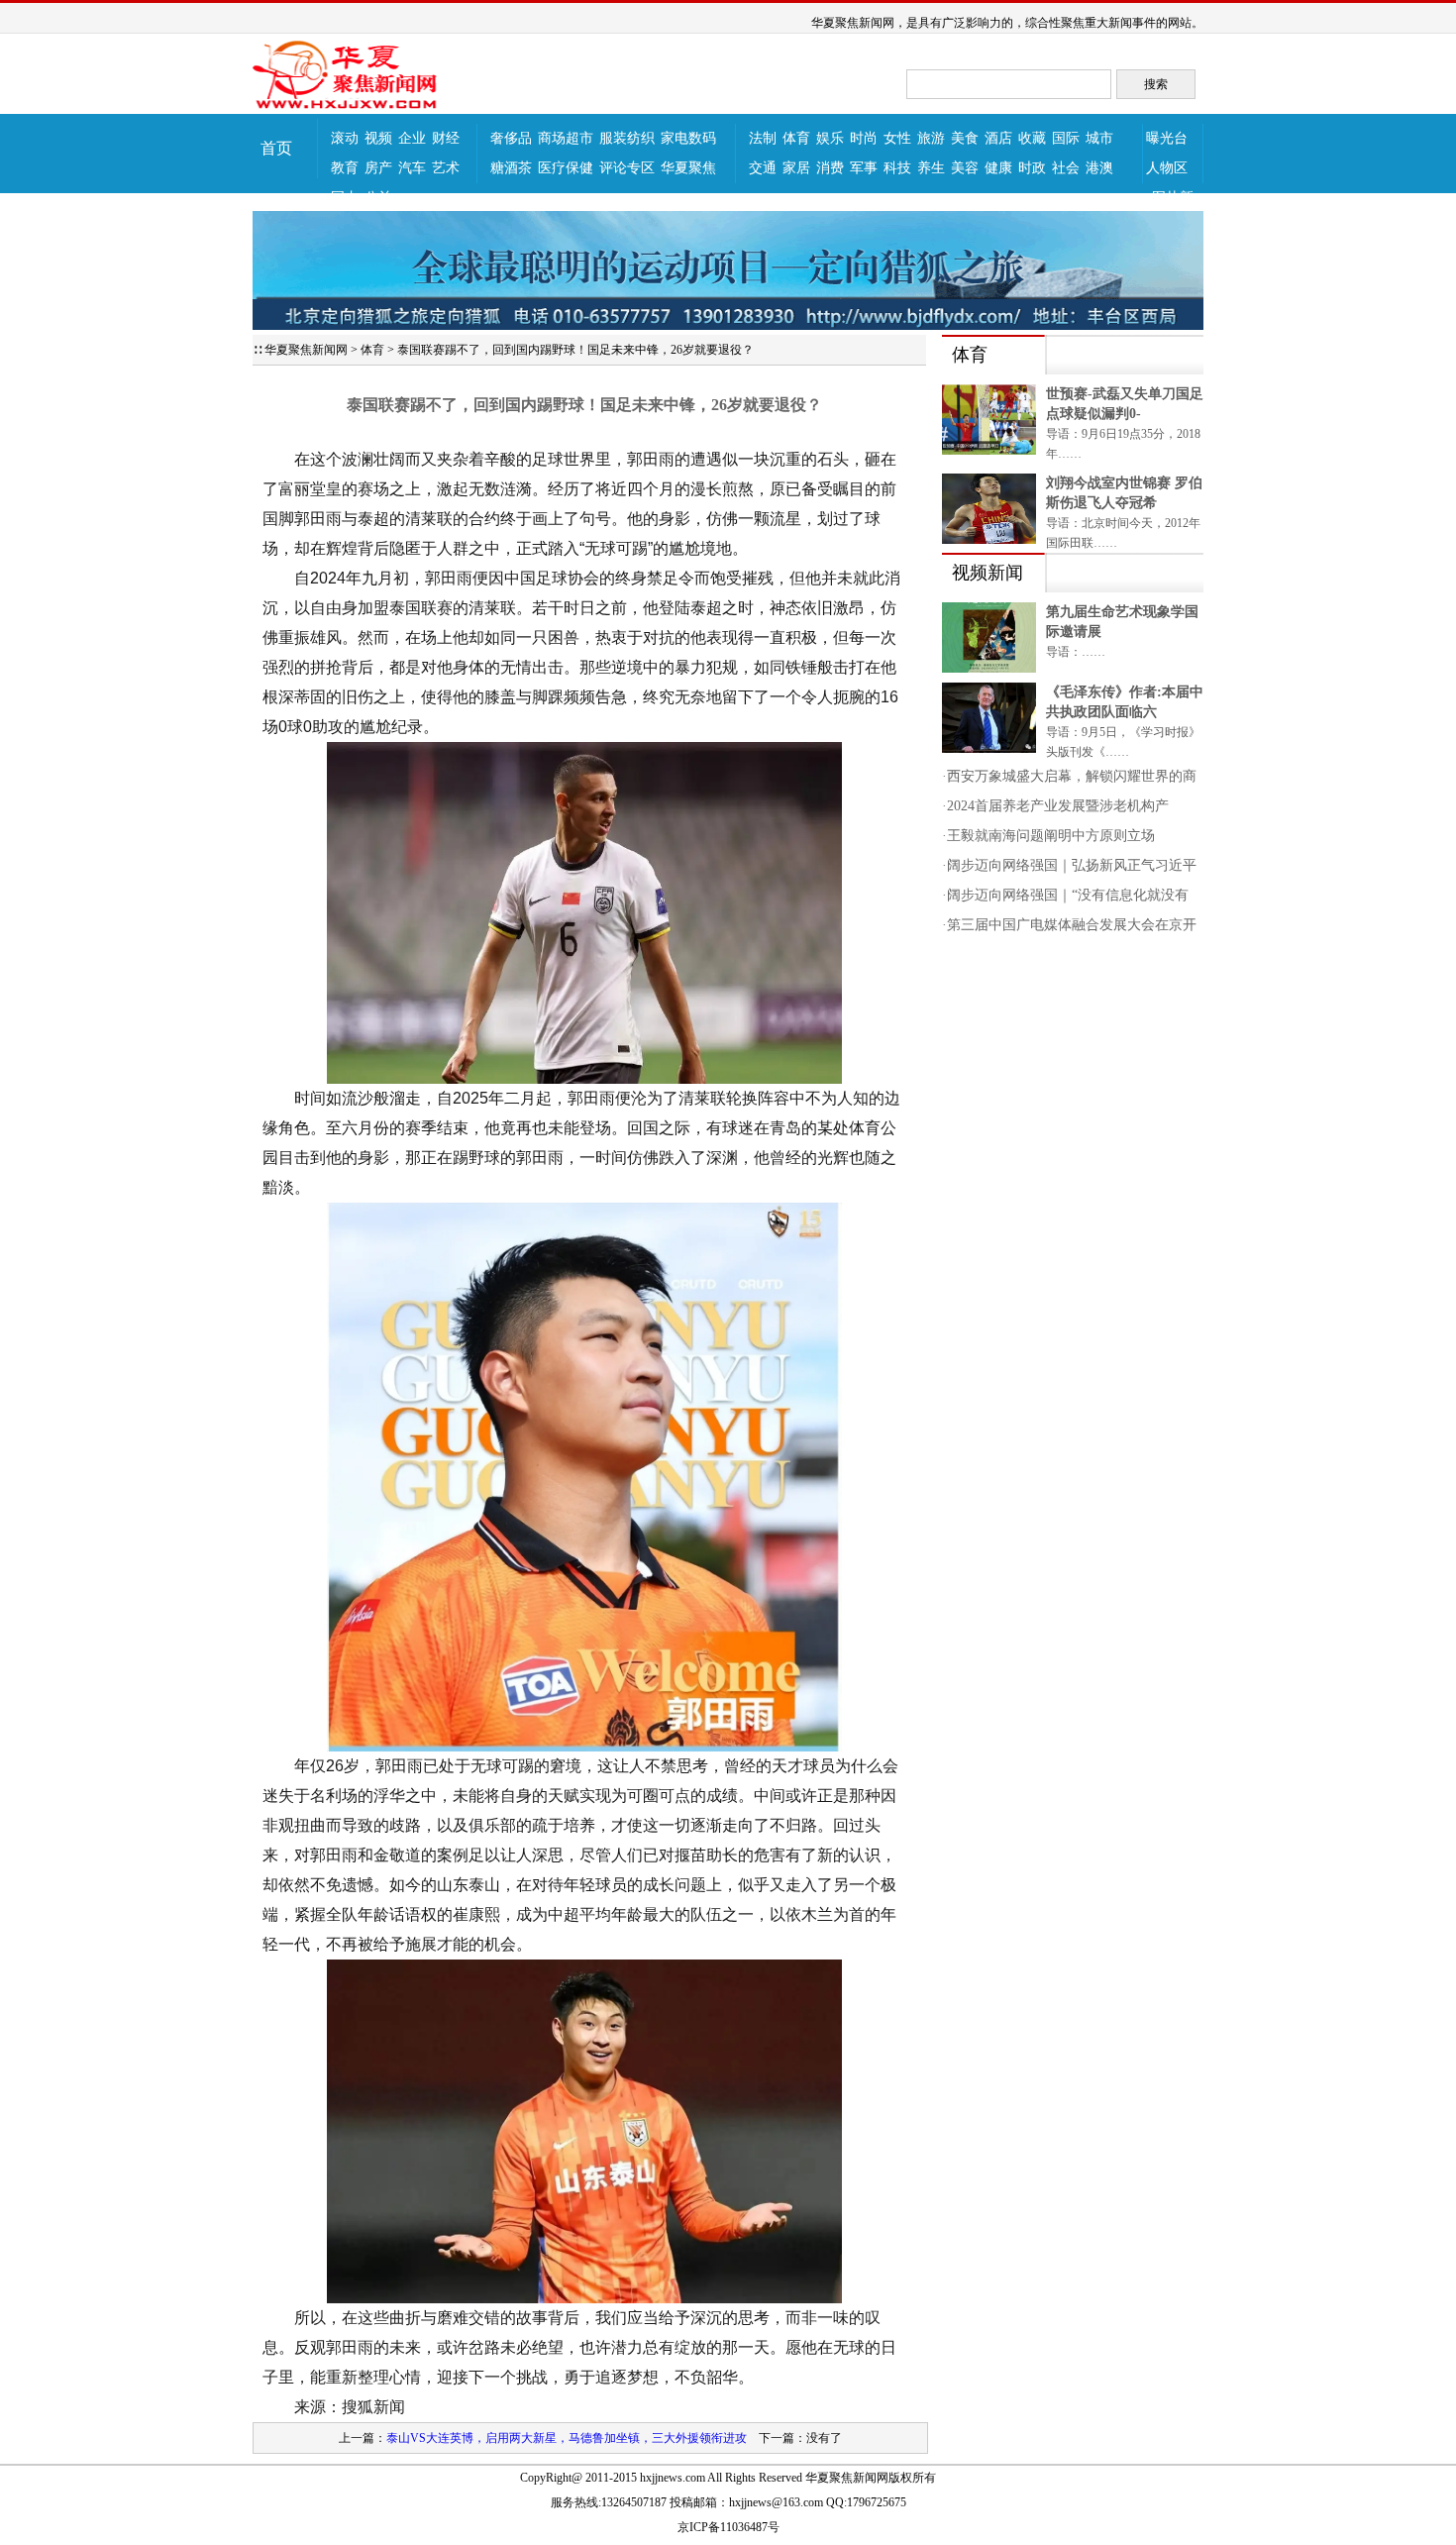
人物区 (1167, 168)
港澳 (1099, 168)
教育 (345, 168)
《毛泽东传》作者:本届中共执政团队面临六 (1125, 702)
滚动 (345, 138)
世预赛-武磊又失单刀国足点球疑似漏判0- (1125, 404)
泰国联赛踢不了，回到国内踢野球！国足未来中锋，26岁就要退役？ (575, 350)
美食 (965, 138)
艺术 (446, 168)
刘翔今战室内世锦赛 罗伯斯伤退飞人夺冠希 (1124, 493)
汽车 (412, 168)
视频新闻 (988, 573)
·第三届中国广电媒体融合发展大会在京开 (1069, 925)
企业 (412, 138)
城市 (1099, 138)
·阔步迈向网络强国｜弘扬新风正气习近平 (1069, 865)
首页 (276, 148)
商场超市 (566, 138)
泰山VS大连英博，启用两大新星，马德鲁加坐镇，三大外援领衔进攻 (567, 2438)
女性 (897, 138)
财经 (446, 138)
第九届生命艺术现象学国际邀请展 (1122, 622)
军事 (864, 168)
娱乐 (830, 138)
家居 (796, 168)
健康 (998, 168)
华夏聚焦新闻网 (306, 350)
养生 (931, 168)
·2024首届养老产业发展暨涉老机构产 (1055, 806)
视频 (378, 138)
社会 (1066, 168)
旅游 (931, 138)
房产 (378, 168)
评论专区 (627, 168)
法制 (763, 138)
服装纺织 (627, 138)
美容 (965, 168)
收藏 (1032, 138)
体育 (796, 138)
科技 (897, 168)
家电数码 (688, 138)
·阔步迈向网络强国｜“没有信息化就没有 (1065, 895)
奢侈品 (511, 138)
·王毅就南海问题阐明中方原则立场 (1048, 836)
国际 (1066, 138)
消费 (830, 168)
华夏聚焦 (688, 168)
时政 (1032, 168)
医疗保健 (566, 168)
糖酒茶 (511, 168)
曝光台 (1167, 138)
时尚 (864, 138)
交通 (763, 168)
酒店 (998, 138)
